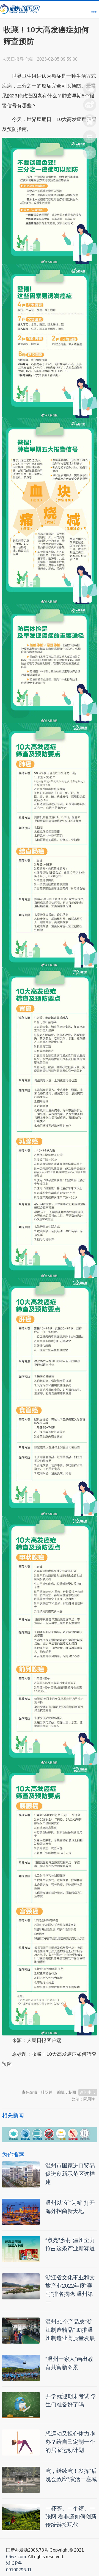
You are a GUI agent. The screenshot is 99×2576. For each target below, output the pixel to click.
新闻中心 (88, 2092)
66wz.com (16, 2557)
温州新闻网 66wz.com (51, 2077)
